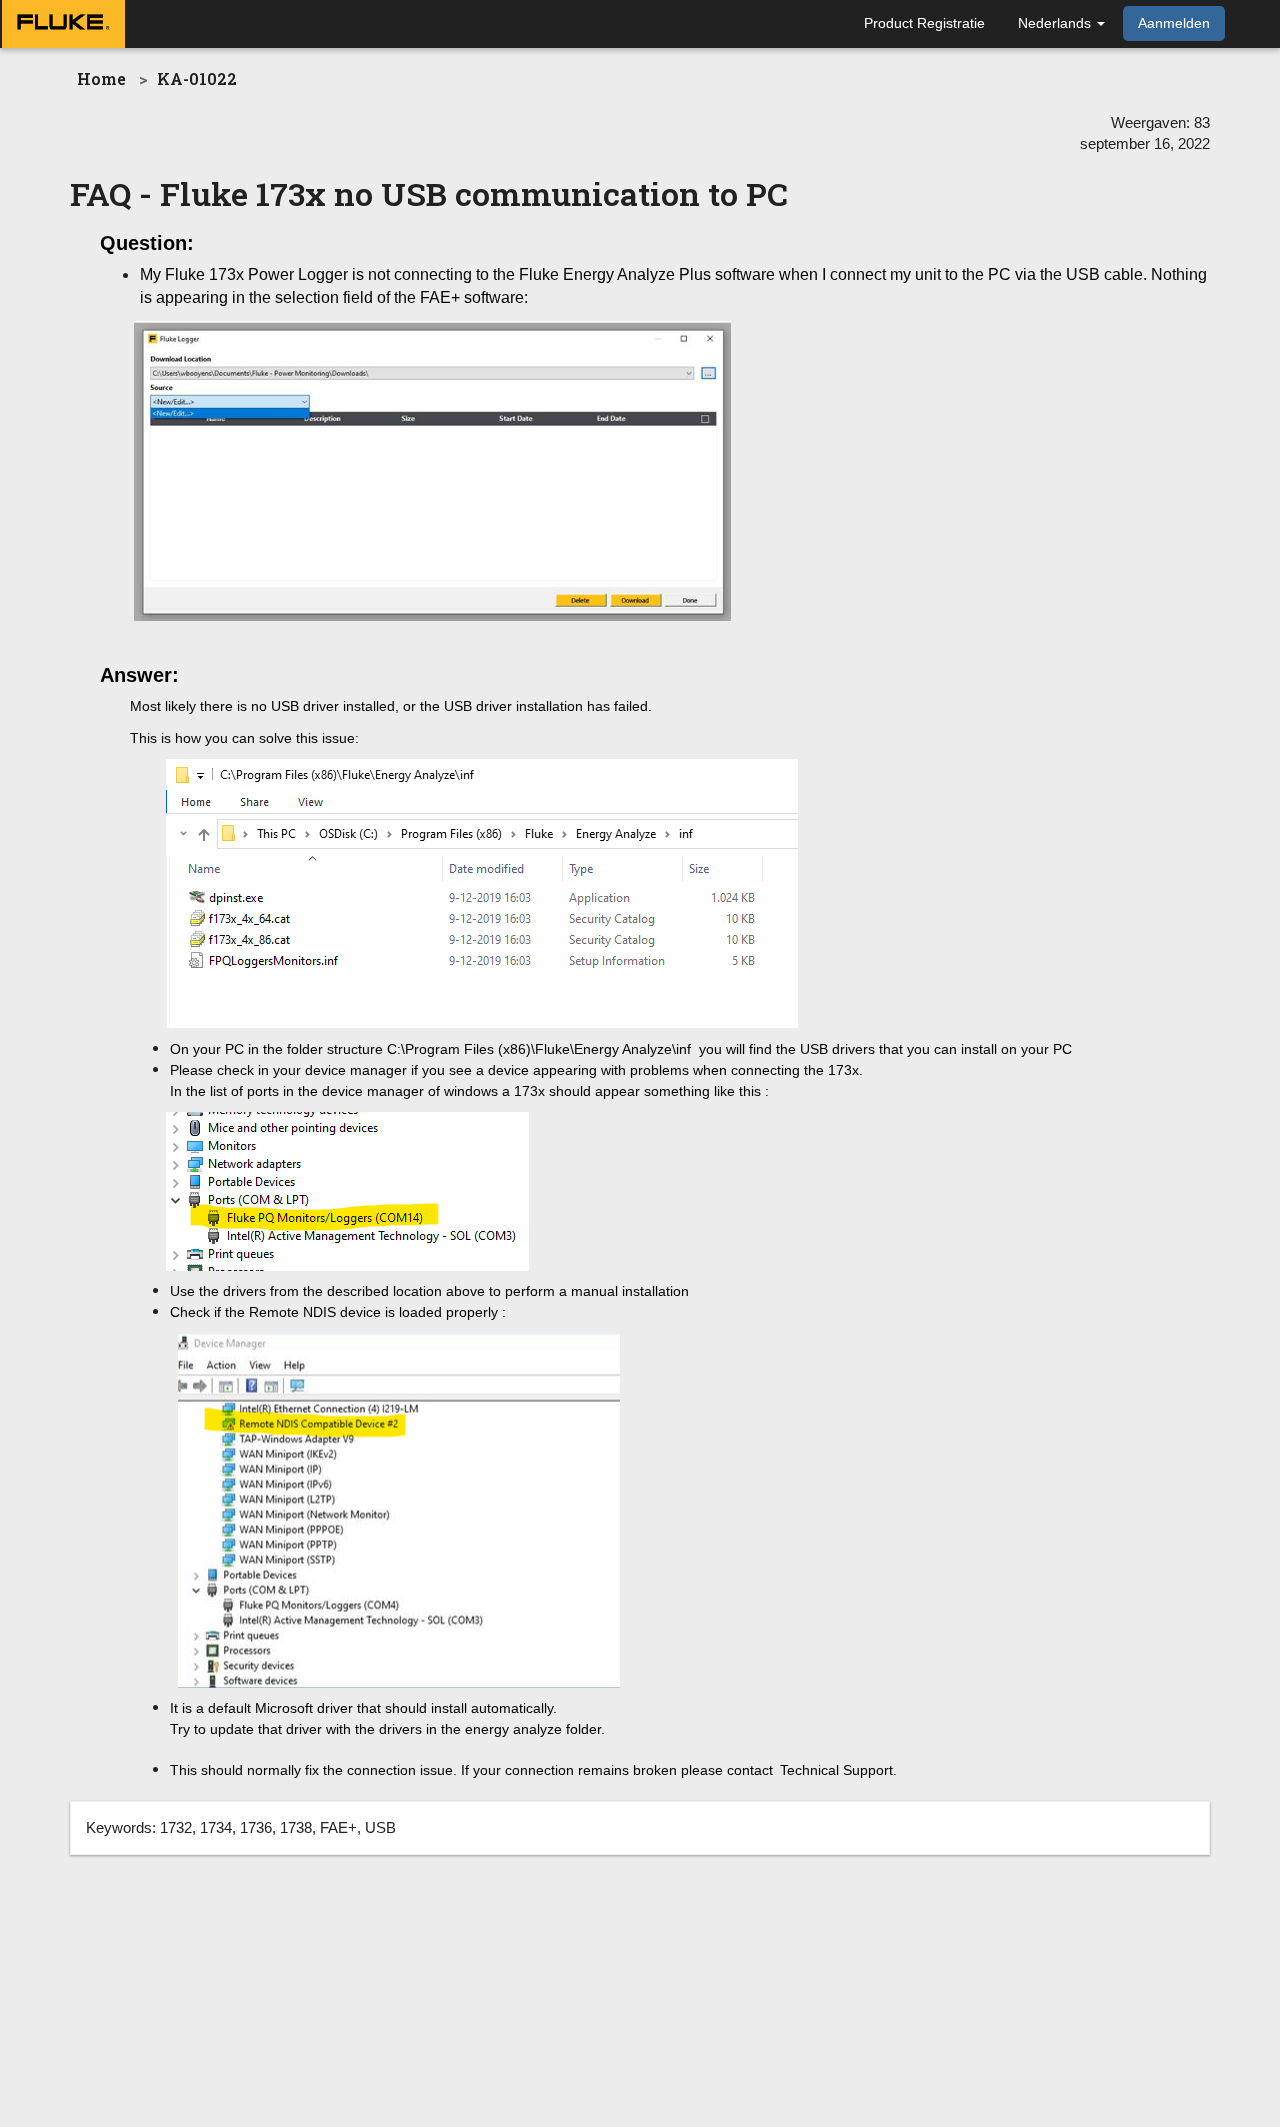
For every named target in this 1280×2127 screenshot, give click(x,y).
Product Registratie (924, 23)
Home (101, 78)
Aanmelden (1174, 23)
